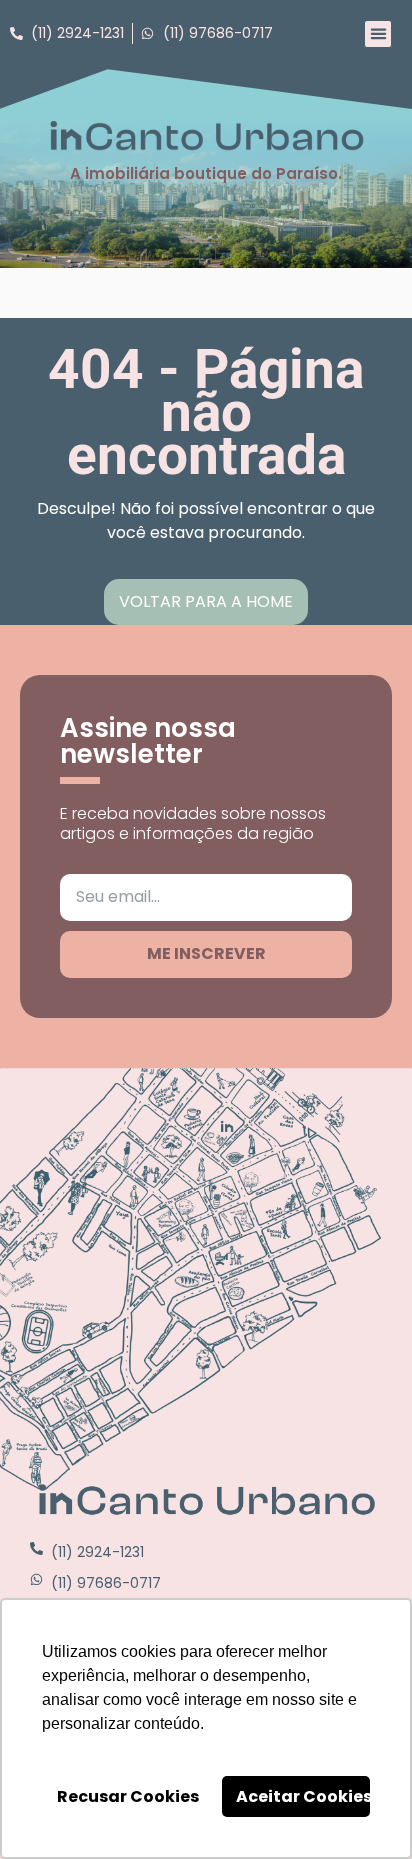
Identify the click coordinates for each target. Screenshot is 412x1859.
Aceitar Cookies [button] (303, 1796)
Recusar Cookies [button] (128, 1796)
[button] (378, 34)
